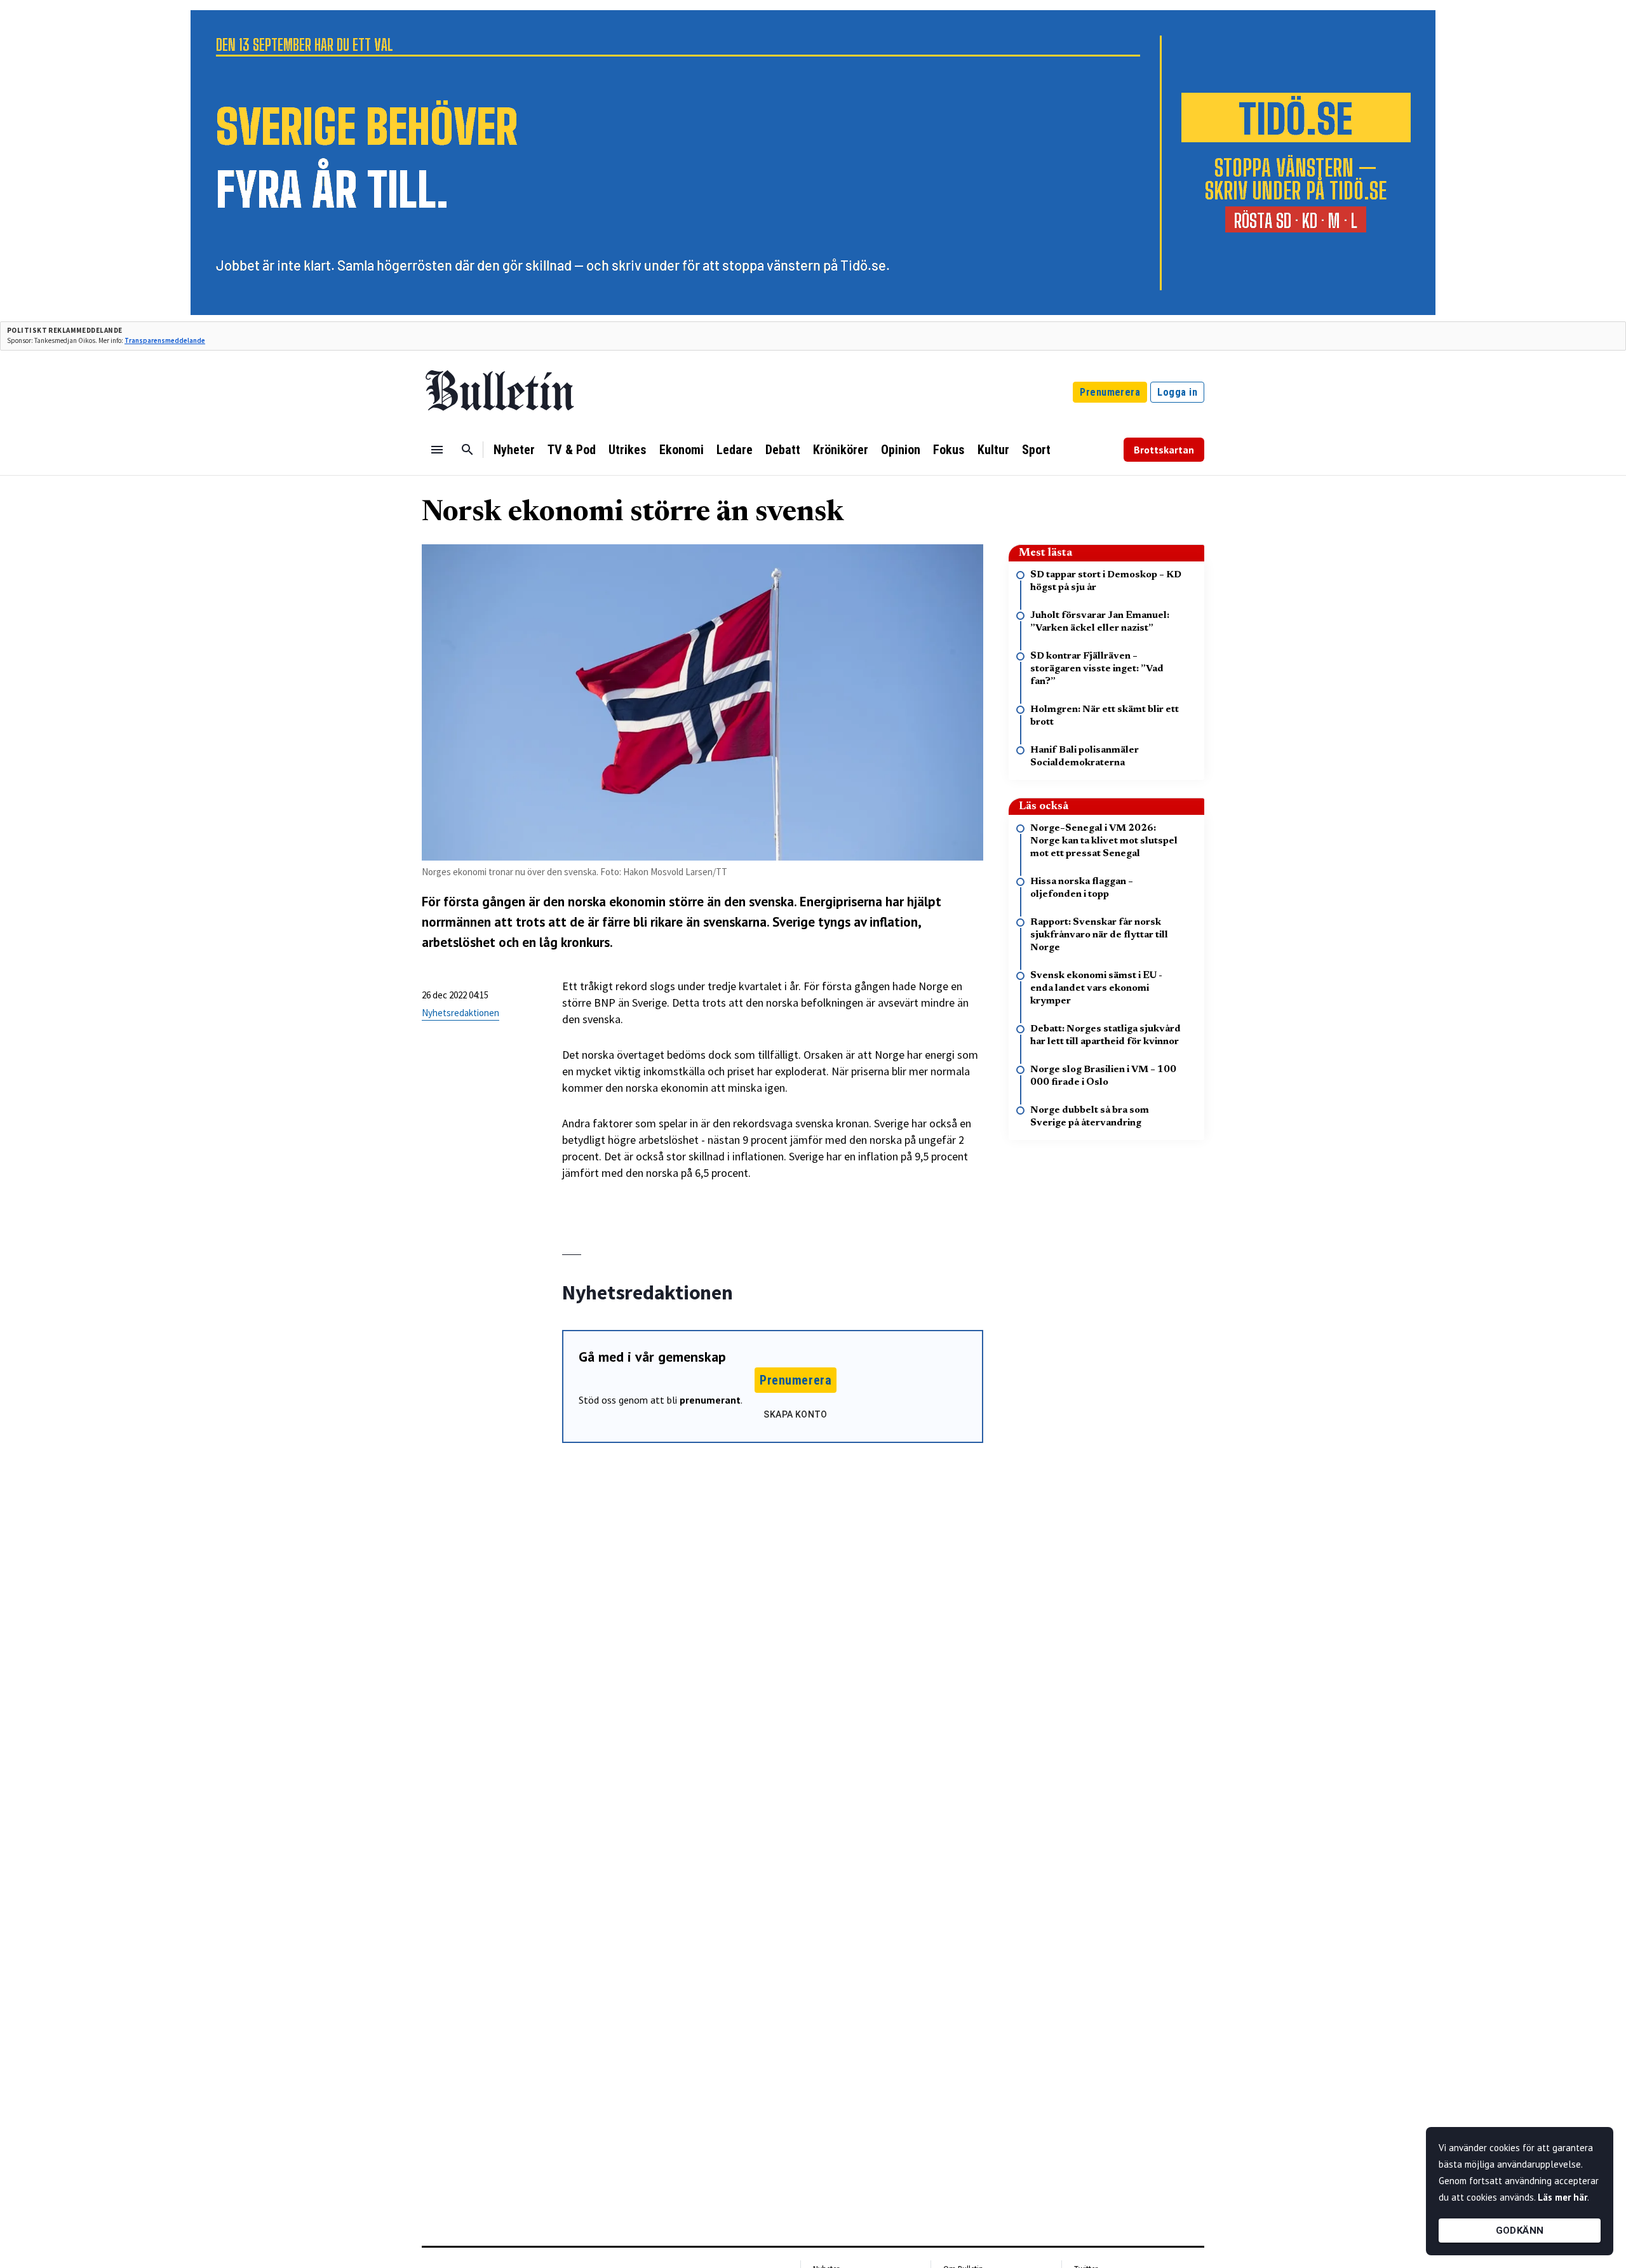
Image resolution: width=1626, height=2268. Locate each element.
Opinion (901, 450)
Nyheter (514, 450)
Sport (1036, 450)
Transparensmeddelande (165, 340)
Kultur (993, 450)
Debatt (783, 450)
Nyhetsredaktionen (460, 1013)
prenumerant (710, 1400)
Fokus (949, 450)
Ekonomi (682, 450)
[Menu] (437, 450)
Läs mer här (1562, 2197)
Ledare (735, 450)
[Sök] (467, 450)
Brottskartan (1164, 450)
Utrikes (628, 450)
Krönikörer (841, 450)
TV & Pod (572, 450)
